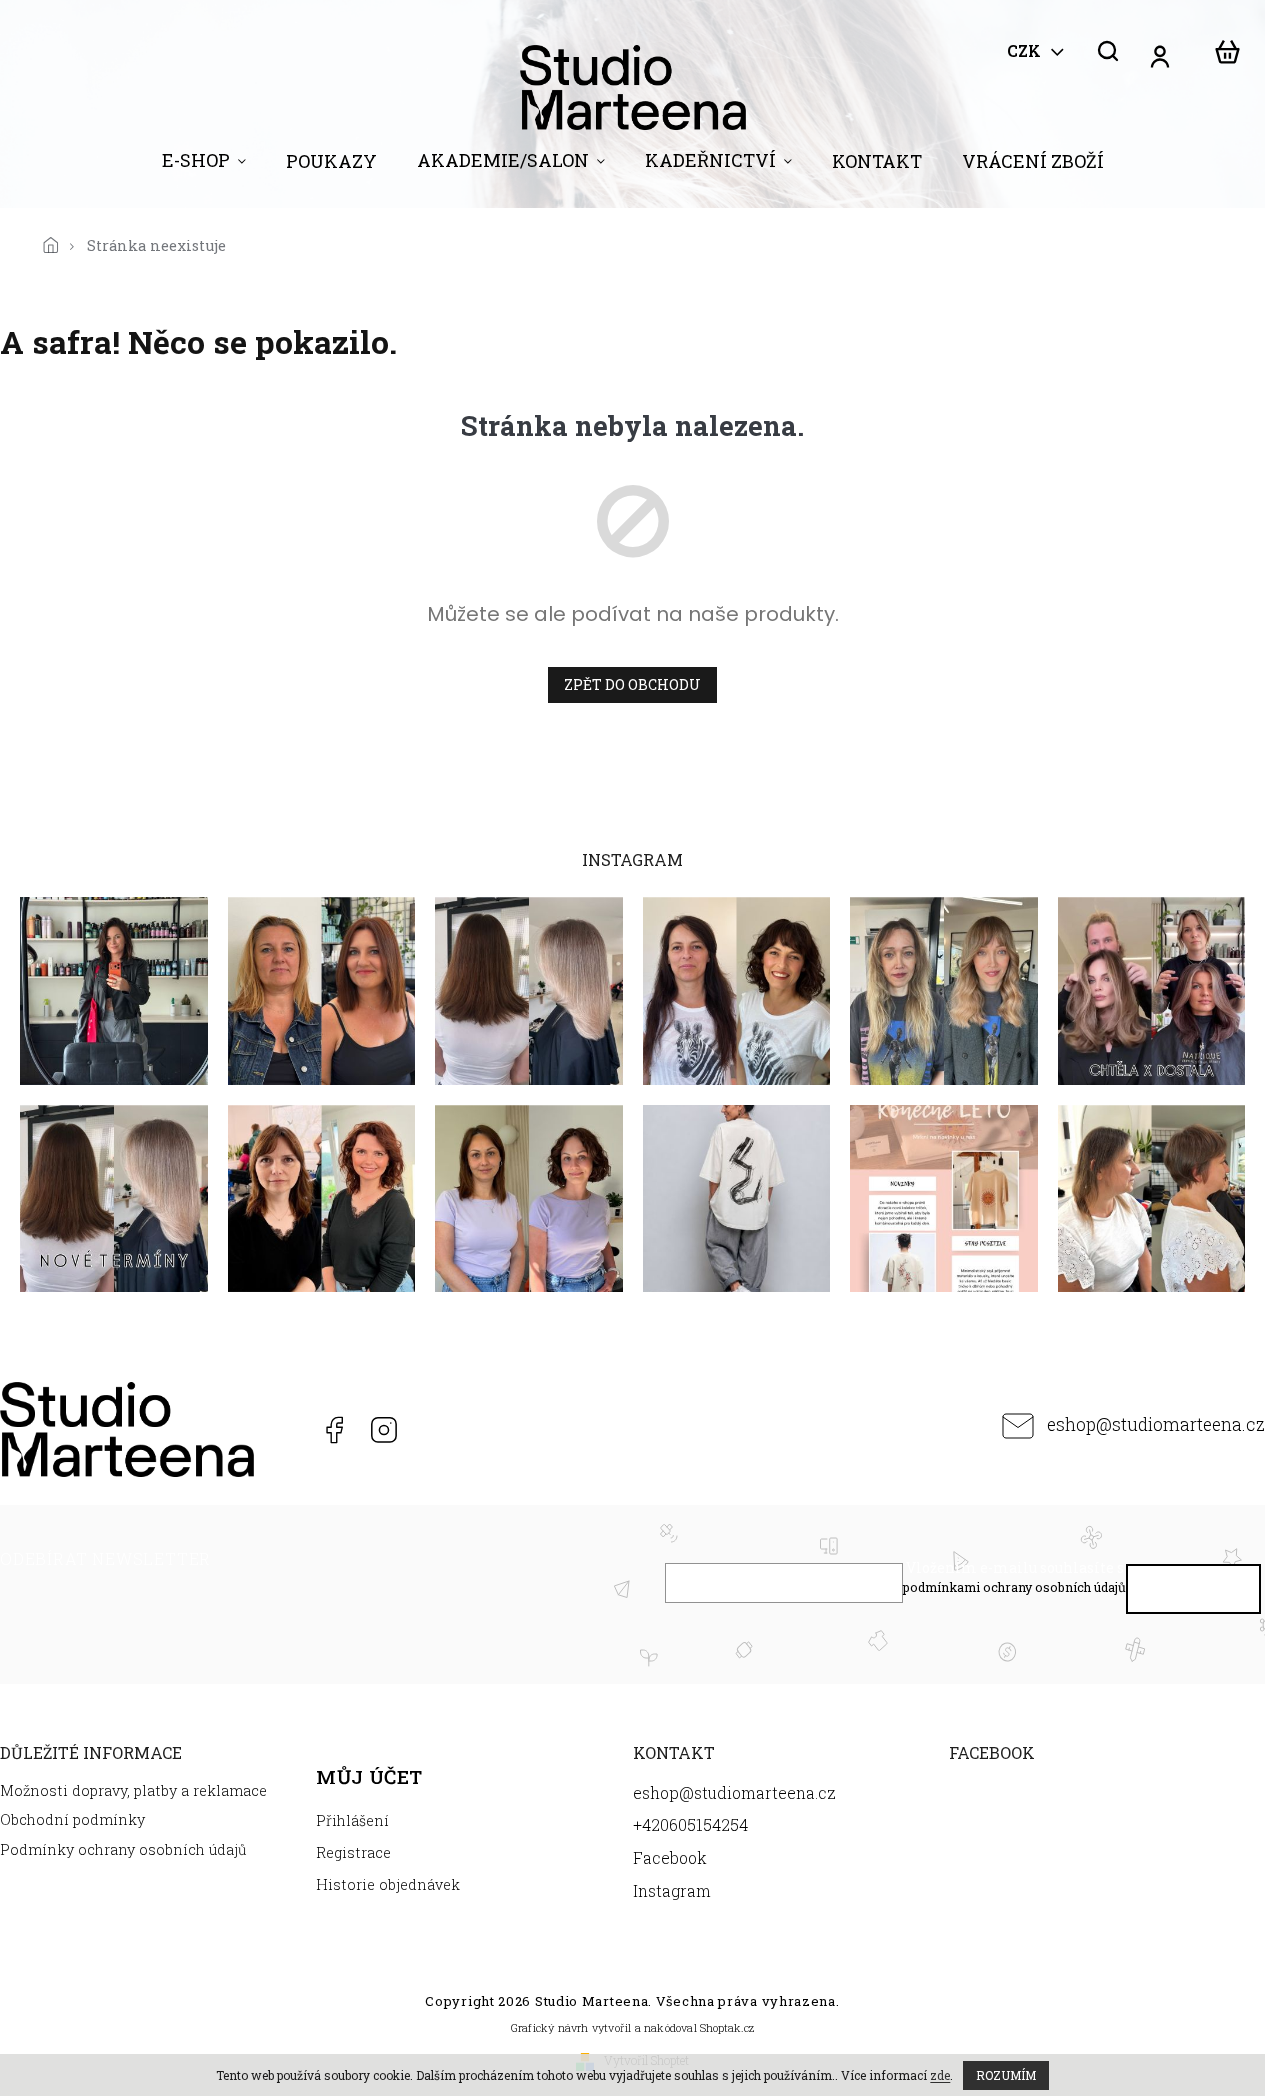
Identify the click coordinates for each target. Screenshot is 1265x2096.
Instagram (383, 1430)
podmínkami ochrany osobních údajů (1014, 1587)
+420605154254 (282, 1430)
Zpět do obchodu (632, 684)
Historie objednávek (388, 1884)
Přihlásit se (1194, 1593)
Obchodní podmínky (72, 1819)
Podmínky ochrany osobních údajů (123, 1849)
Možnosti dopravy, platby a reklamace (133, 1790)
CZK (1026, 51)
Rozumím (1006, 2075)
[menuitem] (204, 165)
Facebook (333, 1430)
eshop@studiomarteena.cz (1156, 1424)
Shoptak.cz (727, 2027)
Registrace (353, 1852)
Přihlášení (352, 1820)
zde (940, 2075)
